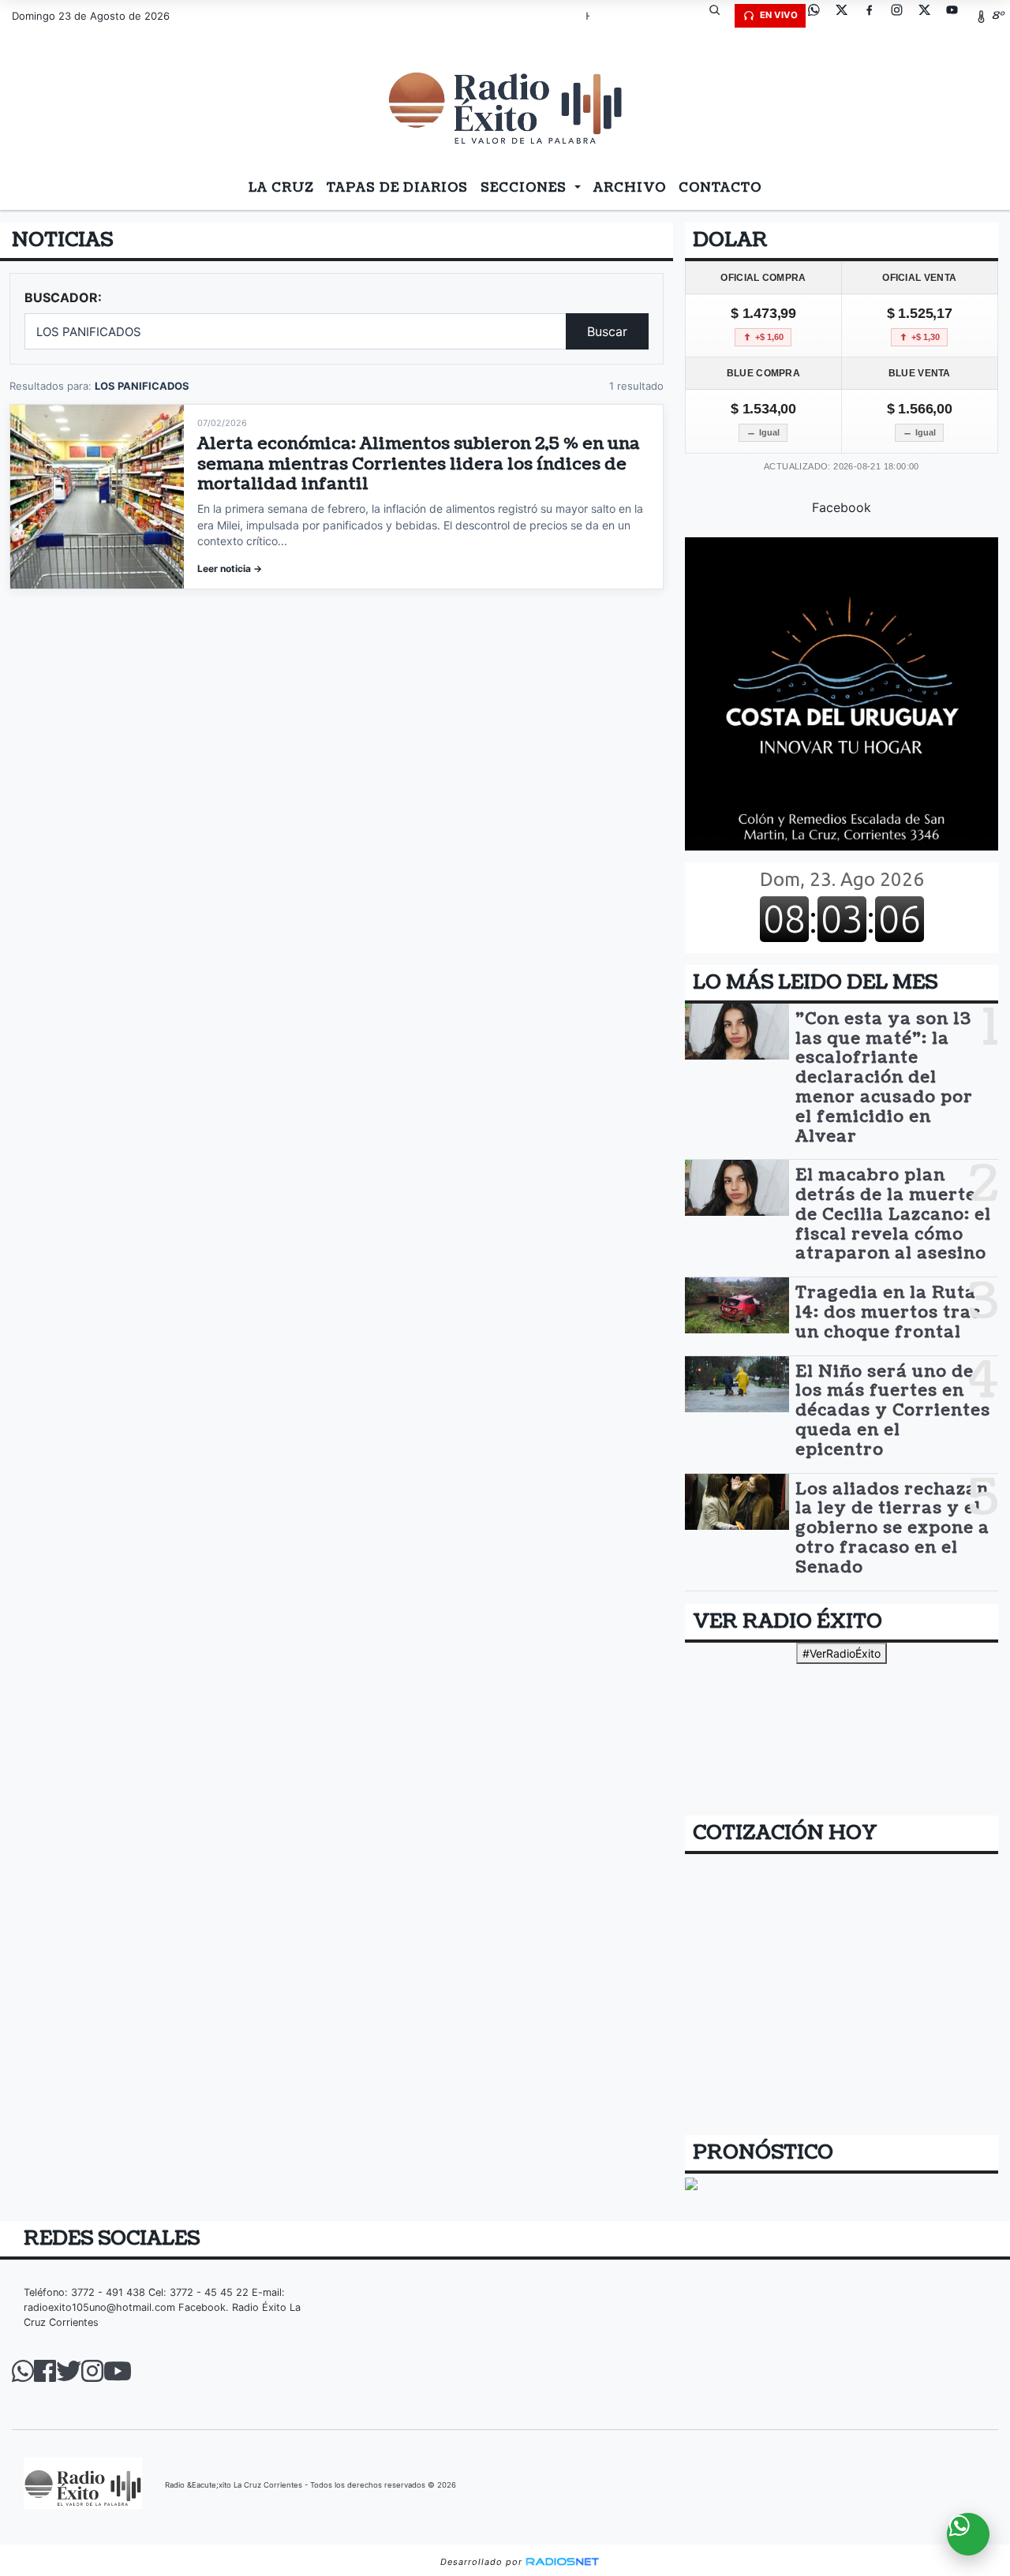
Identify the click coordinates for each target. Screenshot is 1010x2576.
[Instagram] (903, 16)
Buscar (607, 331)
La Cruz (281, 188)
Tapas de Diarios (397, 188)
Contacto (720, 188)
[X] (847, 16)
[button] (720, 16)
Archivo (630, 188)
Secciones (526, 188)
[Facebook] (875, 16)
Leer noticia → (230, 568)
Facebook (842, 507)
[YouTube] (958, 16)
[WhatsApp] (820, 16)
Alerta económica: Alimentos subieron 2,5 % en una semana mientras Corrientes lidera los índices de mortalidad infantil (419, 464)
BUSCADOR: (63, 297)
